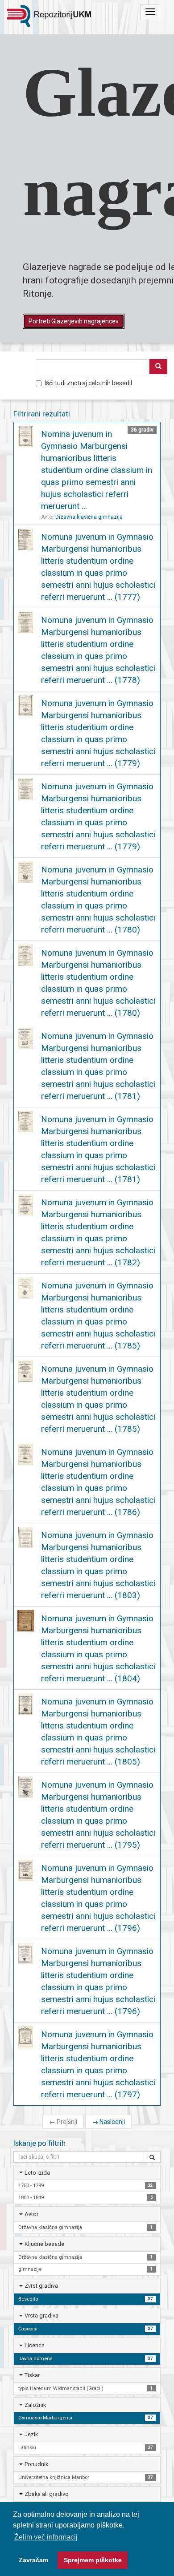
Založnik (35, 2405)
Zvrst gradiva (41, 2286)
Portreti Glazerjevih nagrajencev (74, 321)
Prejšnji (63, 2122)
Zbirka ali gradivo (47, 2494)
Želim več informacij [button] (46, 2537)
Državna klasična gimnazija (89, 517)
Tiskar (32, 2375)
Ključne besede (44, 2244)
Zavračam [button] (33, 2560)
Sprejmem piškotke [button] (93, 2560)
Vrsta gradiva (41, 2316)
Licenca (35, 2345)
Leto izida (37, 2173)
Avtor (31, 2214)
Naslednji (108, 2122)
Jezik (31, 2434)
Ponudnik (36, 2464)
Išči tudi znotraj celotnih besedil (88, 383)
